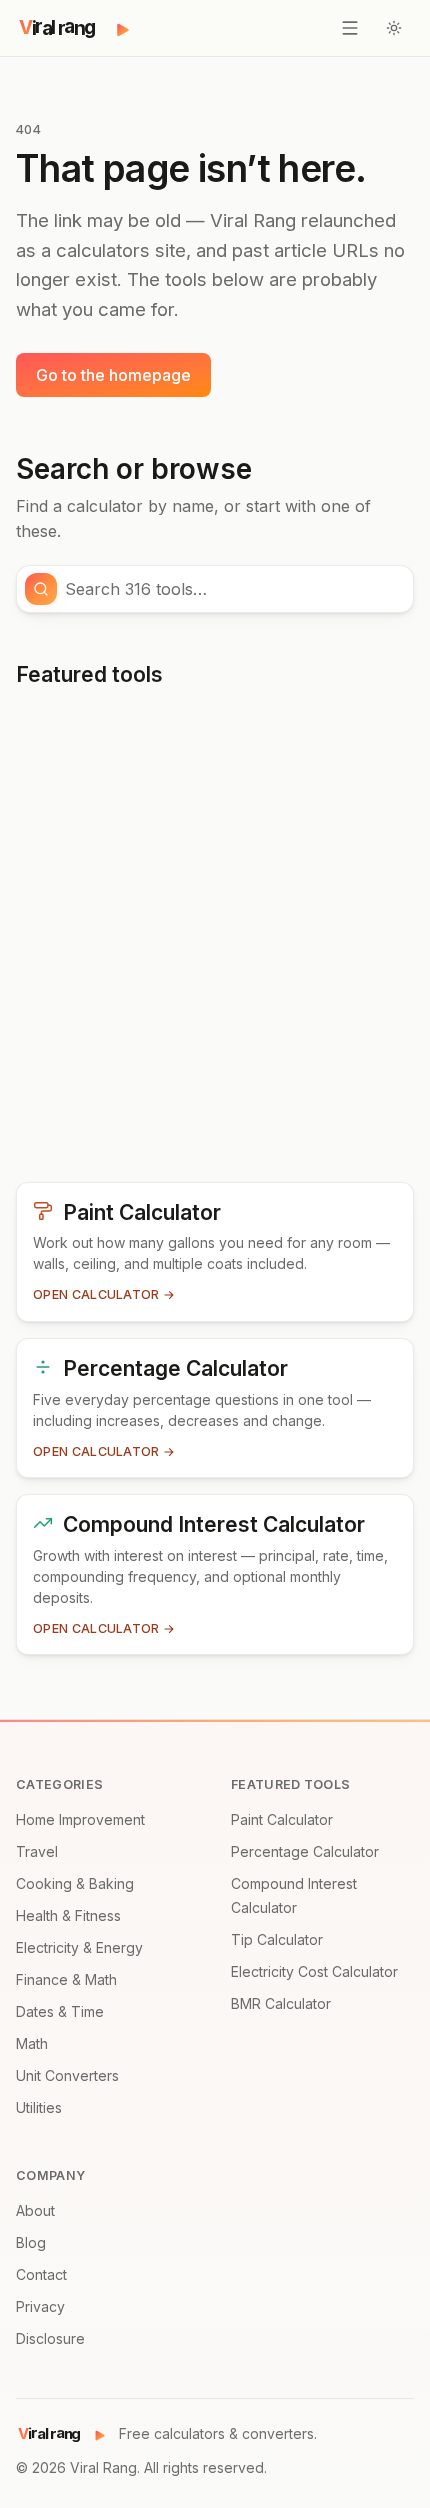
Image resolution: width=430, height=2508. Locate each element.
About (35, 2210)
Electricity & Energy (79, 1947)
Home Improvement (80, 1819)
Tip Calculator (277, 1939)
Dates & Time (60, 2011)
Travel (37, 1851)
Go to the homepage (113, 375)
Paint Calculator (282, 1819)
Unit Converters (67, 2075)
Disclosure (50, 2338)
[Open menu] (350, 28)
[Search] (41, 589)
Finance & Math (66, 1979)
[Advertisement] (215, 943)
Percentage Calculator (305, 1851)
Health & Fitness (68, 1915)
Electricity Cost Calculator (314, 1971)
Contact (41, 2274)
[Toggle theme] (394, 28)
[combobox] (233, 589)
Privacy (40, 2306)
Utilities (39, 2107)
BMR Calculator (281, 2003)
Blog (31, 2242)
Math (32, 2043)
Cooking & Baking (75, 1883)
